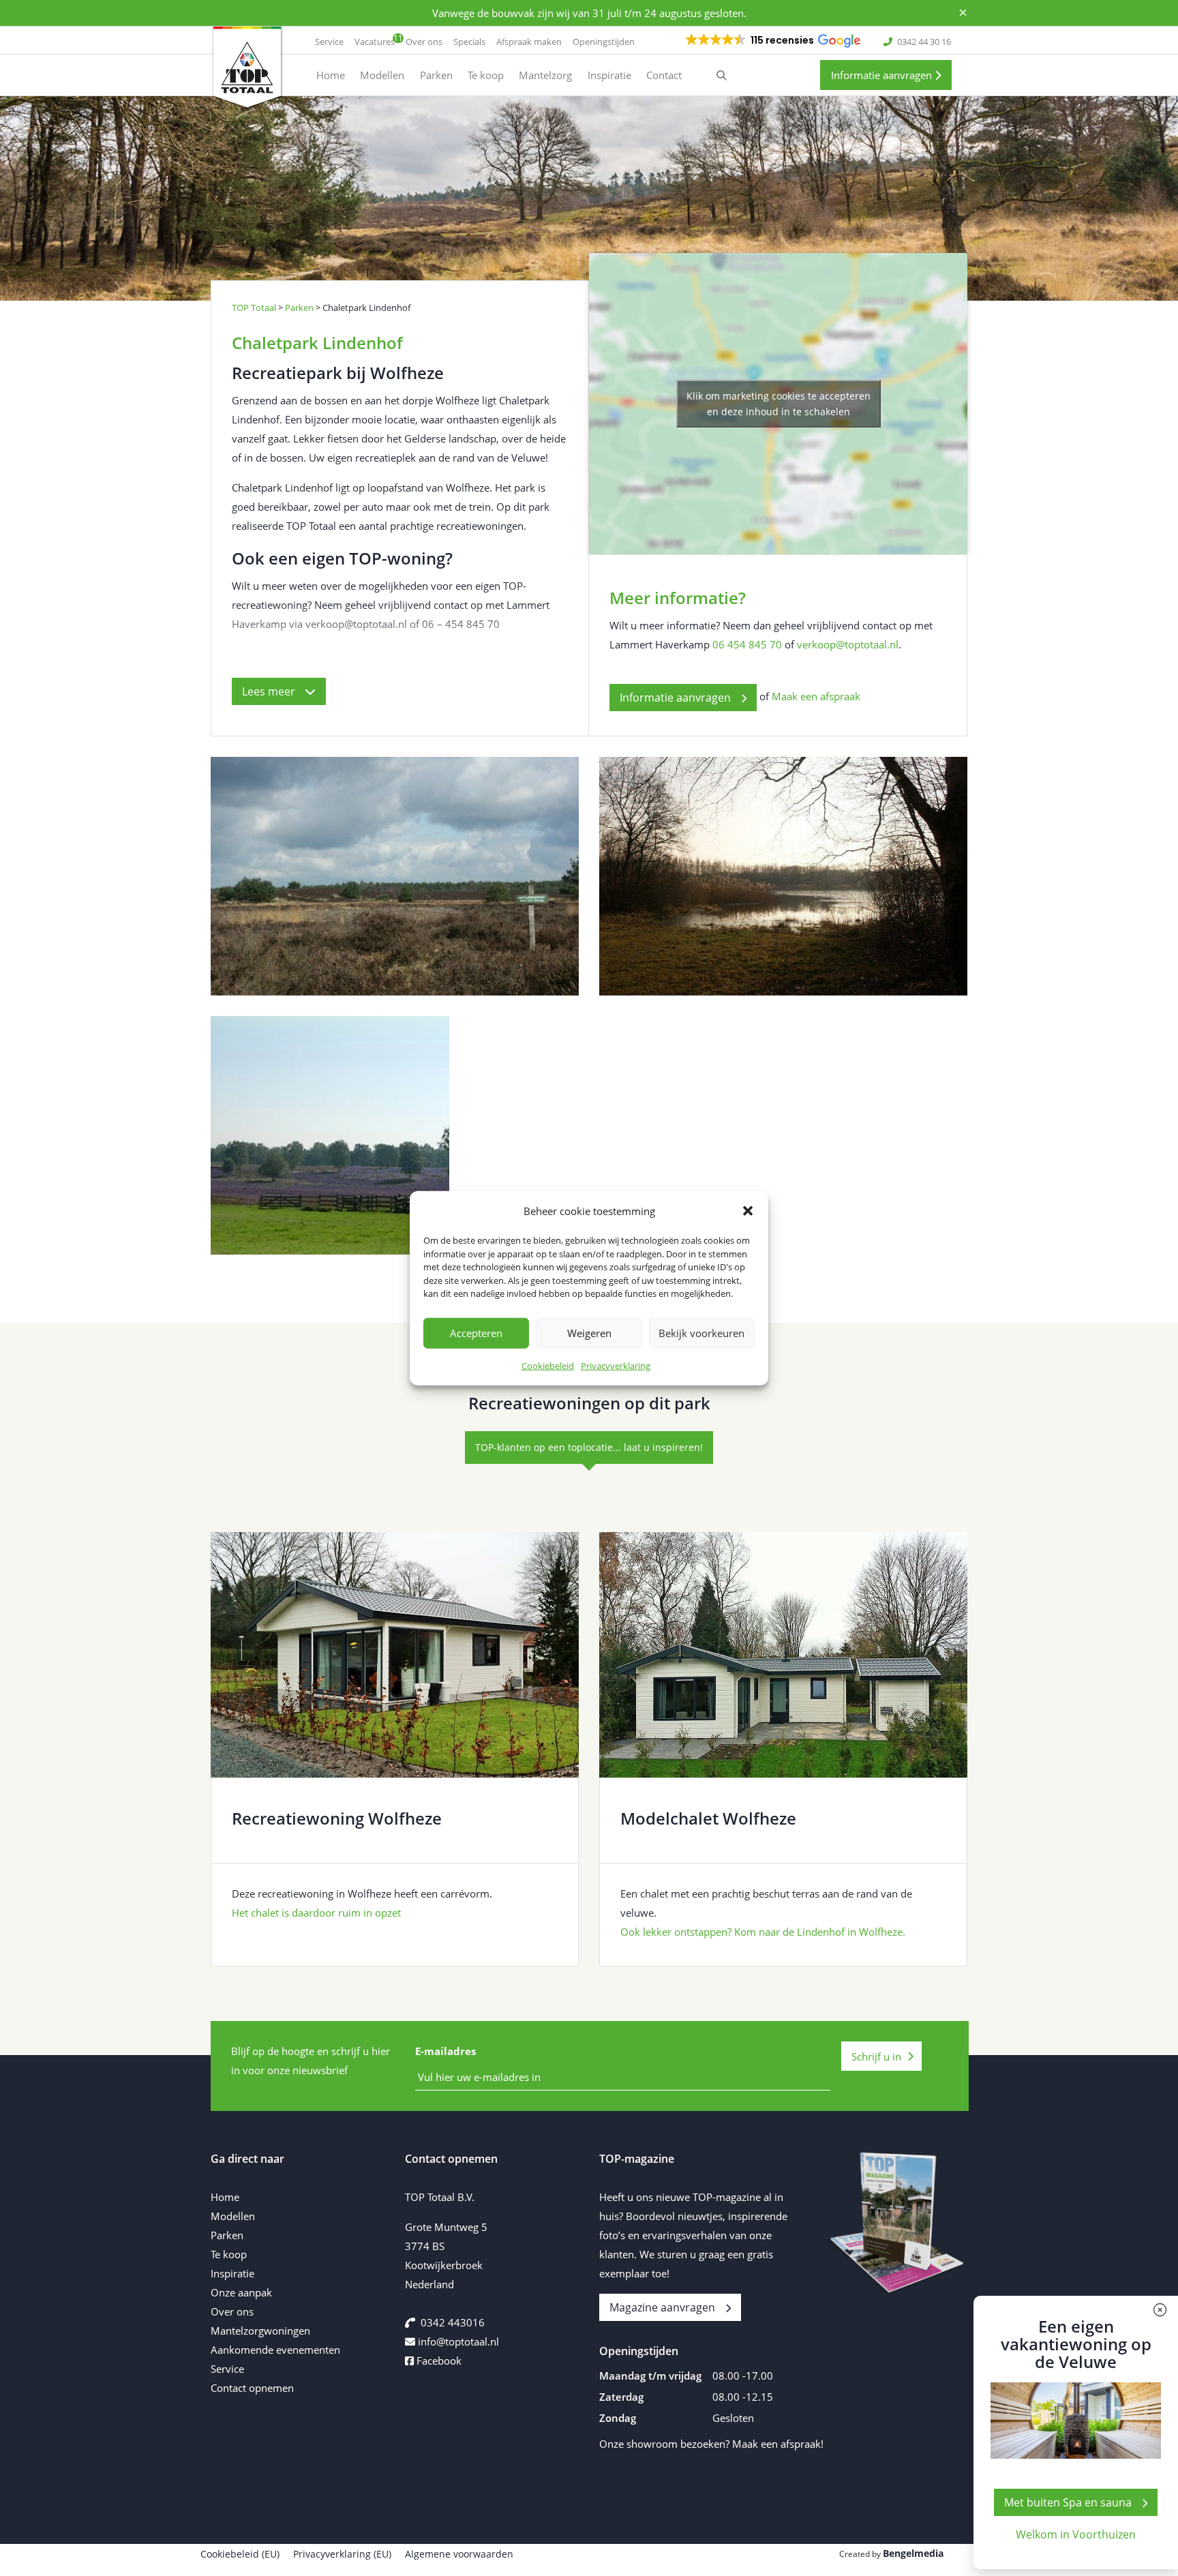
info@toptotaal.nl (458, 2341)
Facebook (438, 2361)
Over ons (232, 2311)
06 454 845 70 (747, 644)
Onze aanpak (241, 2292)
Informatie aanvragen (883, 75)
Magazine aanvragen (662, 2307)
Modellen (233, 2216)
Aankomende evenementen (275, 2350)
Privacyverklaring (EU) (342, 2554)
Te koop (229, 2254)
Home (225, 2197)
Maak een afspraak (816, 696)
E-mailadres (445, 2051)
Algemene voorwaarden (459, 2554)
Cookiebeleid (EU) (240, 2554)
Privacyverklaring (616, 1365)
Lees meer (270, 691)
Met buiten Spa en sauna (1068, 2502)
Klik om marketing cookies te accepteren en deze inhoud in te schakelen (779, 404)
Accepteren (476, 1333)
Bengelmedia (913, 2553)
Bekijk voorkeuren (701, 1333)
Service (227, 2369)
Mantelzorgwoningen (260, 2331)
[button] (748, 1211)
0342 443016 (453, 2322)
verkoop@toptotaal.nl (848, 644)
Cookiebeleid (548, 1365)
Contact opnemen (252, 2388)
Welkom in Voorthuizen (1076, 2534)
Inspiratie (232, 2273)
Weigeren (589, 1333)
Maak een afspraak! (778, 2444)
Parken (227, 2235)
